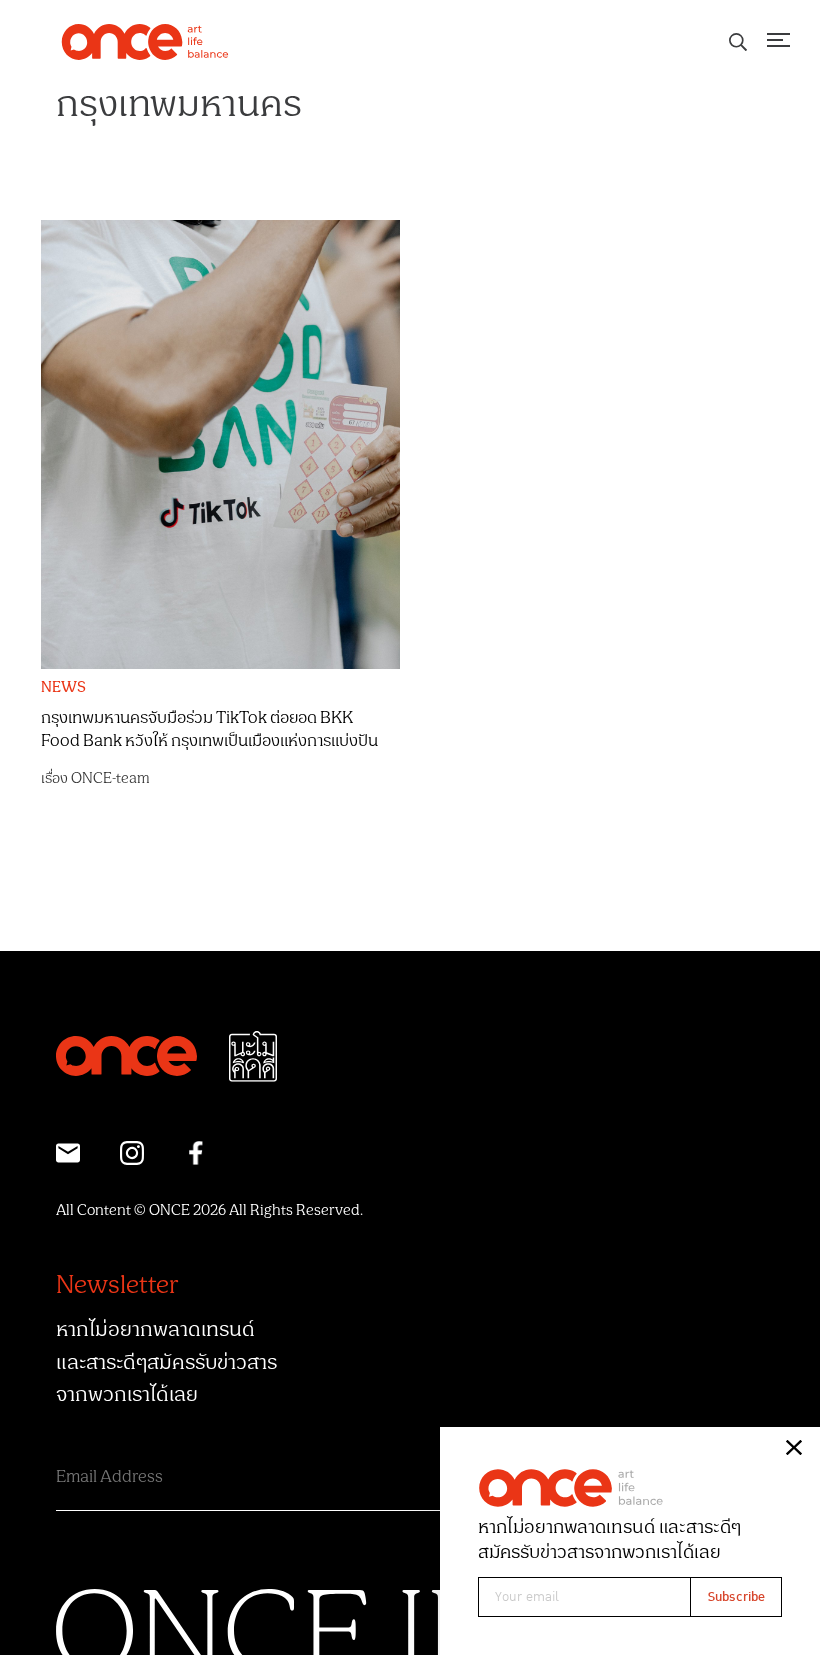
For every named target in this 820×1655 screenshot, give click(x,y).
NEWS (63, 688)
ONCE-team (110, 778)
